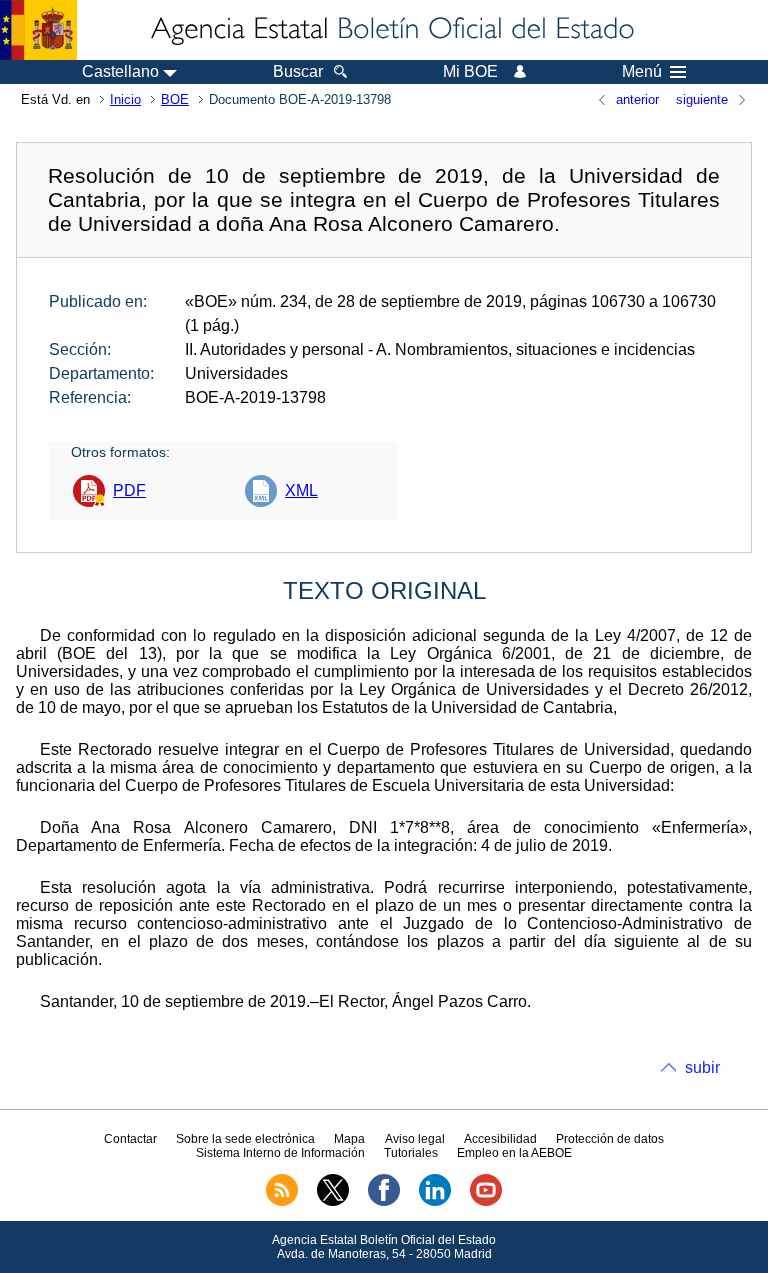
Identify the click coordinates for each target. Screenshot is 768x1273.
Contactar (130, 1139)
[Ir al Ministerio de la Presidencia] (38, 30)
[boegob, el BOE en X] (333, 1202)
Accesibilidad (500, 1139)
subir (702, 1067)
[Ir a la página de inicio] (391, 30)
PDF (129, 490)
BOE (175, 99)
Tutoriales (411, 1153)
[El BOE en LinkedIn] (435, 1202)
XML (301, 490)
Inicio (125, 99)
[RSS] (282, 1202)
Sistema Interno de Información (280, 1153)
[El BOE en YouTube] (486, 1202)
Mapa (349, 1139)
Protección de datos (610, 1139)
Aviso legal (415, 1139)
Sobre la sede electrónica (245, 1139)
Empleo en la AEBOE (514, 1153)
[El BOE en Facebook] (384, 1202)
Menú (642, 72)
